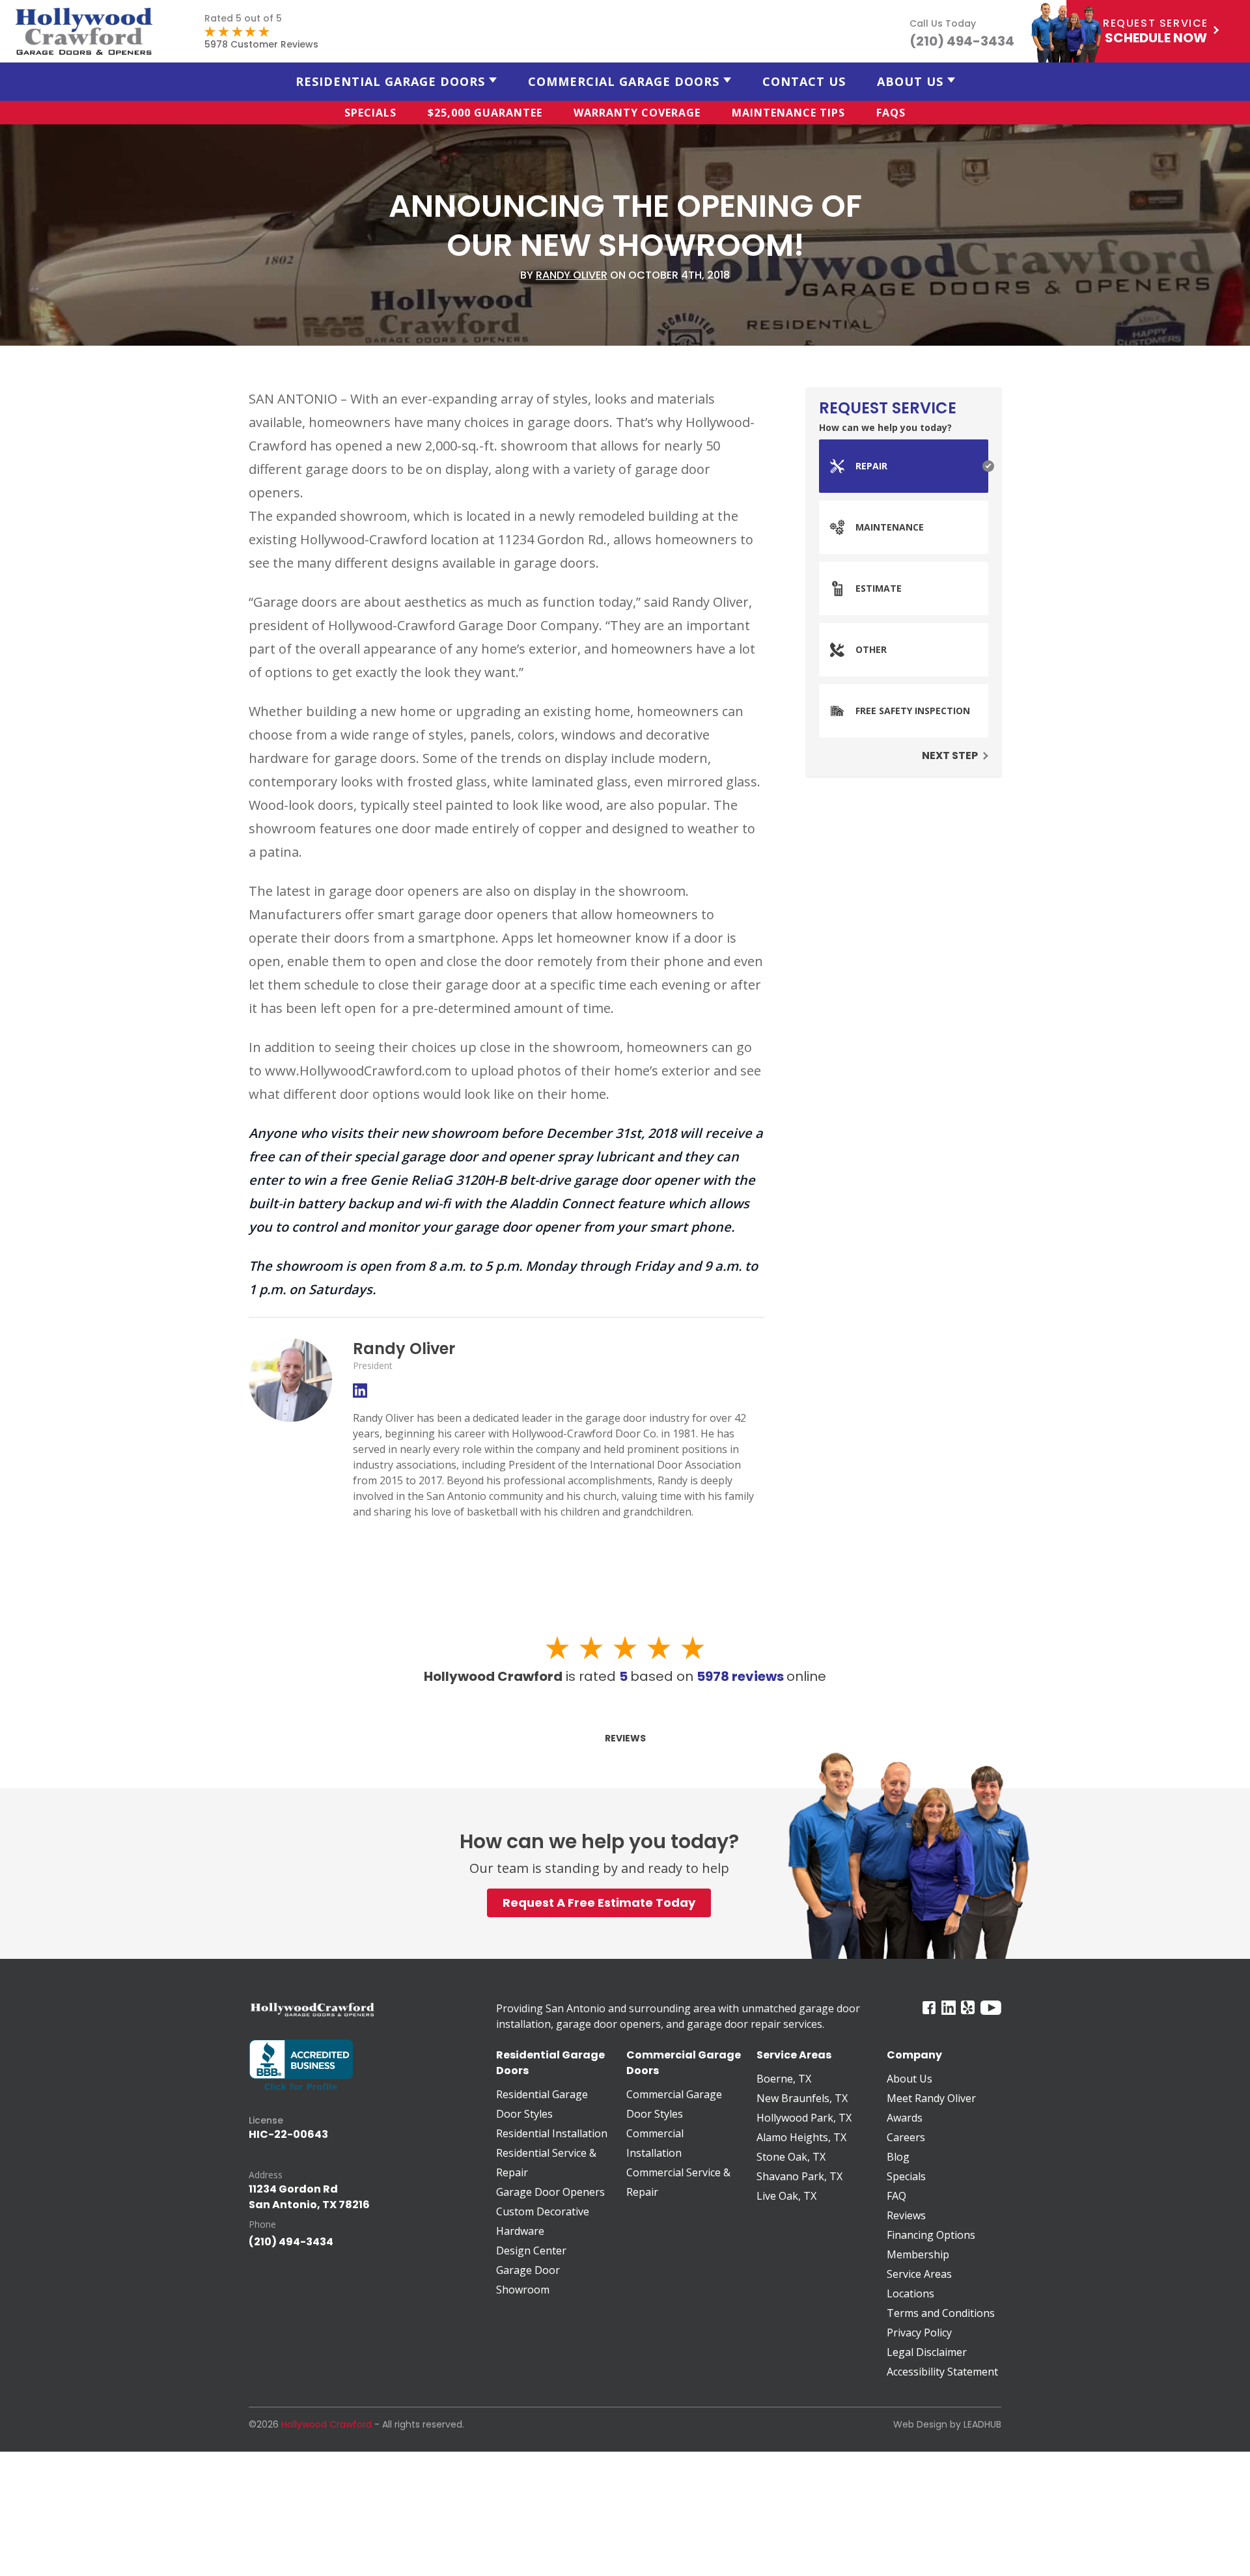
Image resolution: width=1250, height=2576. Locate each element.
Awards (905, 2118)
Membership (918, 2254)
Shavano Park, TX (799, 2176)
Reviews (625, 1738)
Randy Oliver (572, 275)
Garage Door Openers (550, 2192)
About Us (910, 81)
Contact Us (804, 81)
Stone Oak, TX (791, 2157)
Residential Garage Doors (390, 81)
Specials (370, 113)
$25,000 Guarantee (485, 113)
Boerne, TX (784, 2079)
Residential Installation (552, 2133)
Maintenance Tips (788, 113)
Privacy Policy (919, 2333)
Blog (898, 2157)
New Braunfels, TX (802, 2098)
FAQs (891, 113)
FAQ (896, 2196)
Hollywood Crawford (326, 2424)
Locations (910, 2293)
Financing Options (931, 2235)
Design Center (531, 2251)
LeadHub (982, 2424)
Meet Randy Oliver (931, 2098)
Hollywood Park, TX (804, 2118)
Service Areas (919, 2274)
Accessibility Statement (942, 2372)
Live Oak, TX (786, 2196)
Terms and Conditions (941, 2313)
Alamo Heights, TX (801, 2137)
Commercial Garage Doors (624, 81)
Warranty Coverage (637, 113)
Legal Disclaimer (927, 2352)
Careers (906, 2137)
